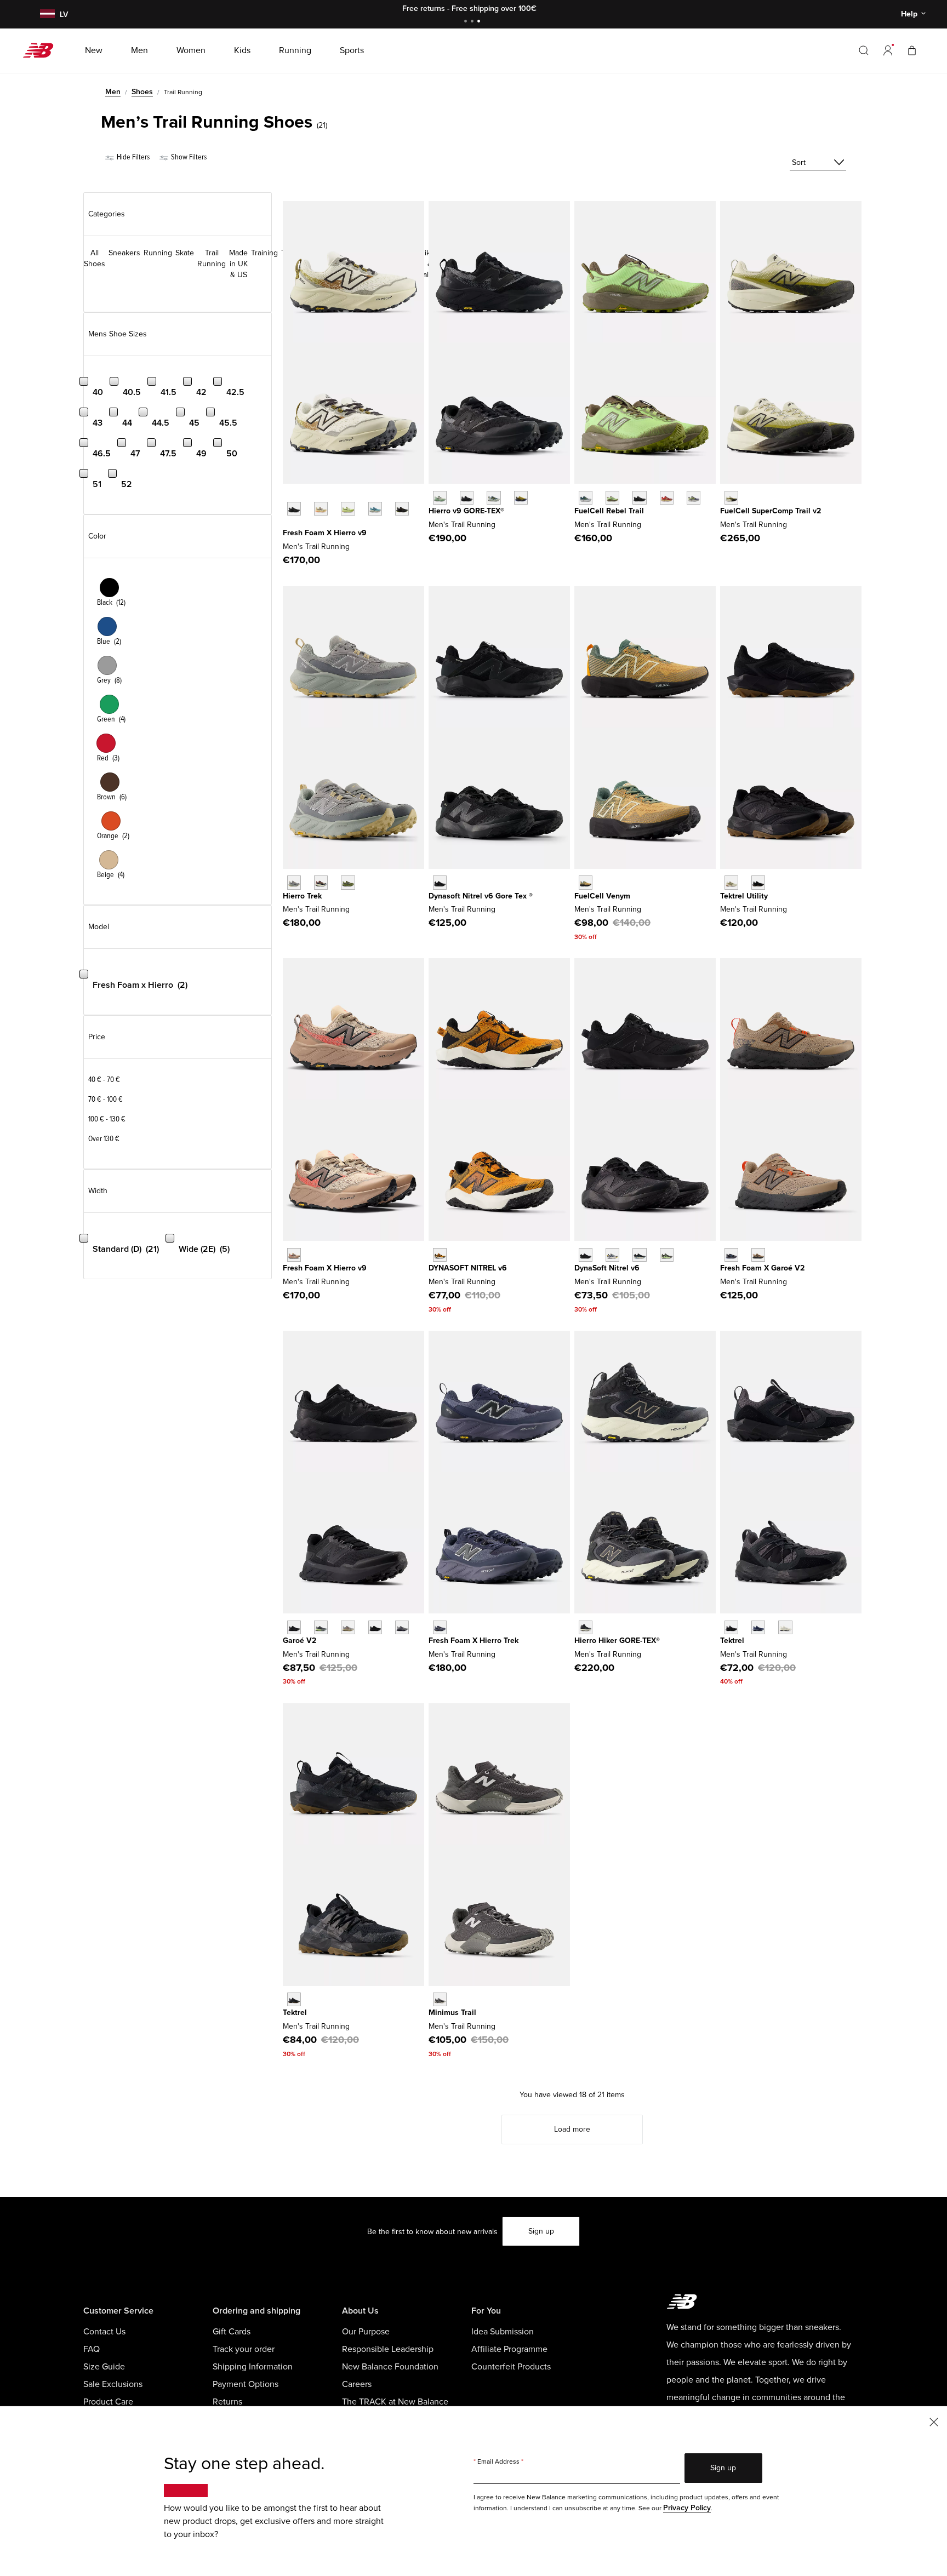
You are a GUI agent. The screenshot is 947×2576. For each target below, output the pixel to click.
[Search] (864, 50)
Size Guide (104, 2367)
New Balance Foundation (390, 2367)
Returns (227, 2402)
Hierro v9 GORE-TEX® (466, 511)
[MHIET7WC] (294, 882)
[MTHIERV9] (294, 1255)
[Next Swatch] (288, 525)
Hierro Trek (302, 896)
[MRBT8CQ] (694, 498)
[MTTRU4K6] (758, 882)
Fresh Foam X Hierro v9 (325, 533)
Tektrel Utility (744, 896)
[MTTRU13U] (731, 882)
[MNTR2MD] (667, 1255)
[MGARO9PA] (348, 1627)
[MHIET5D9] (321, 882)
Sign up (541, 2231)
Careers (357, 2384)
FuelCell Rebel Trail (609, 511)
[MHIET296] (440, 1627)
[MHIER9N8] (321, 509)
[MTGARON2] (731, 1255)
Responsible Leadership (388, 2349)
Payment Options (246, 2384)
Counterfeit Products (511, 2367)
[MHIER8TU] (402, 509)
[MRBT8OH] (586, 498)
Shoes (142, 92)
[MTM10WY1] (440, 1999)
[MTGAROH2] (758, 1255)
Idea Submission (503, 2332)
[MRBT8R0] (639, 498)
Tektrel (732, 1641)
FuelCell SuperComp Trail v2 (771, 511)
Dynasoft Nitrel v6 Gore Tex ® (481, 896)
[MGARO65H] (402, 1627)
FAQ (92, 2349)
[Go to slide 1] (467, 22)
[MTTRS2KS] (785, 1627)
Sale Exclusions (113, 2384)
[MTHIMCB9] (586, 1627)
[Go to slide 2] (473, 22)
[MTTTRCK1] (294, 1999)
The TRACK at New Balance (395, 2402)
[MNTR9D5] (639, 1255)
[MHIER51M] (348, 509)
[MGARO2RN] (375, 1627)
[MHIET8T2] (348, 882)
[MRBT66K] (612, 498)
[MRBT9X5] (667, 498)
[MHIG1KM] (494, 498)
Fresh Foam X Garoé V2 (762, 1268)
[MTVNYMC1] (586, 882)
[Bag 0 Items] (912, 50)
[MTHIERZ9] (294, 509)
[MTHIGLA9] (440, 498)
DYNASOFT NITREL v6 (468, 1268)
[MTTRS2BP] (758, 1627)
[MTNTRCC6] (440, 1255)
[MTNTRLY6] (612, 1255)
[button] (888, 50)
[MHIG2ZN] (521, 498)
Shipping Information (253, 2367)
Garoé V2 (299, 1641)
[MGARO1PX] (321, 1627)
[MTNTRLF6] (586, 1255)
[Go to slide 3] (480, 22)
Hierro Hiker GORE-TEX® (617, 1641)
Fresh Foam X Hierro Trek (473, 1641)
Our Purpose (366, 2332)
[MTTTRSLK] (731, 1627)
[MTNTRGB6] (440, 882)
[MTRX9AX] (731, 498)
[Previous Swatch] (288, 496)
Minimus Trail (452, 2013)
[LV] (46, 15)
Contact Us (104, 2332)
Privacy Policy (687, 2508)
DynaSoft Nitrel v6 (607, 1268)
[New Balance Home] (42, 50)
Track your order (244, 2349)
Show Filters (188, 157)
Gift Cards (232, 2332)
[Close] (934, 2421)
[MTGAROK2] (294, 1627)
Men (113, 92)
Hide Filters (132, 157)
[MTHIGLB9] (467, 498)
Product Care (108, 2402)
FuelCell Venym (602, 896)
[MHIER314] (375, 509)
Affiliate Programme (509, 2349)
